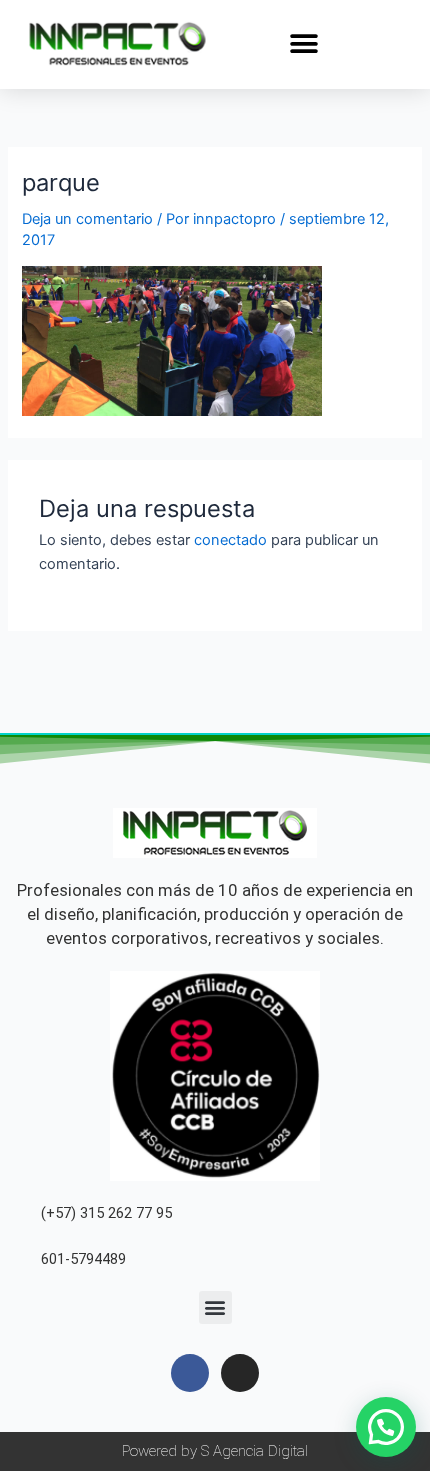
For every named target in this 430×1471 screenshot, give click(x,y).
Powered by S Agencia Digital (215, 1451)
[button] (304, 43)
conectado (230, 540)
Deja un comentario (87, 219)
